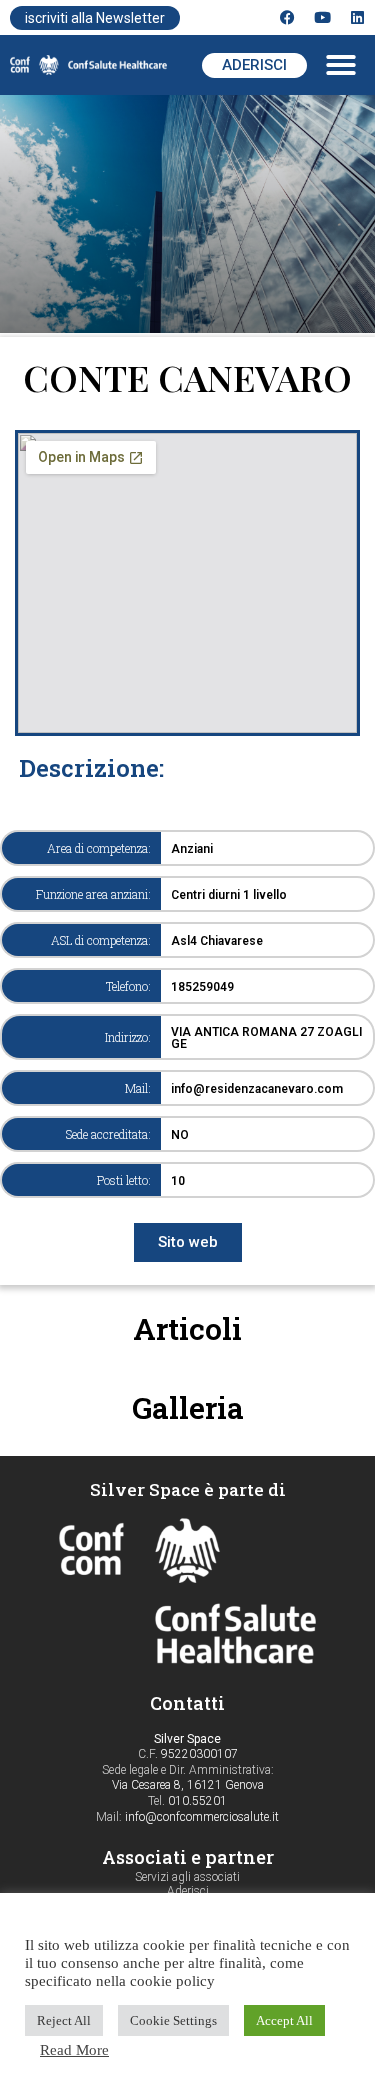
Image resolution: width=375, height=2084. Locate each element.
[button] (341, 65)
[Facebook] (287, 17)
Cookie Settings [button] (173, 2020)
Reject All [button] (64, 2020)
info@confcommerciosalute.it (202, 1817)
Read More (74, 2050)
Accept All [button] (284, 2020)
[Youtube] (322, 17)
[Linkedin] (357, 17)
